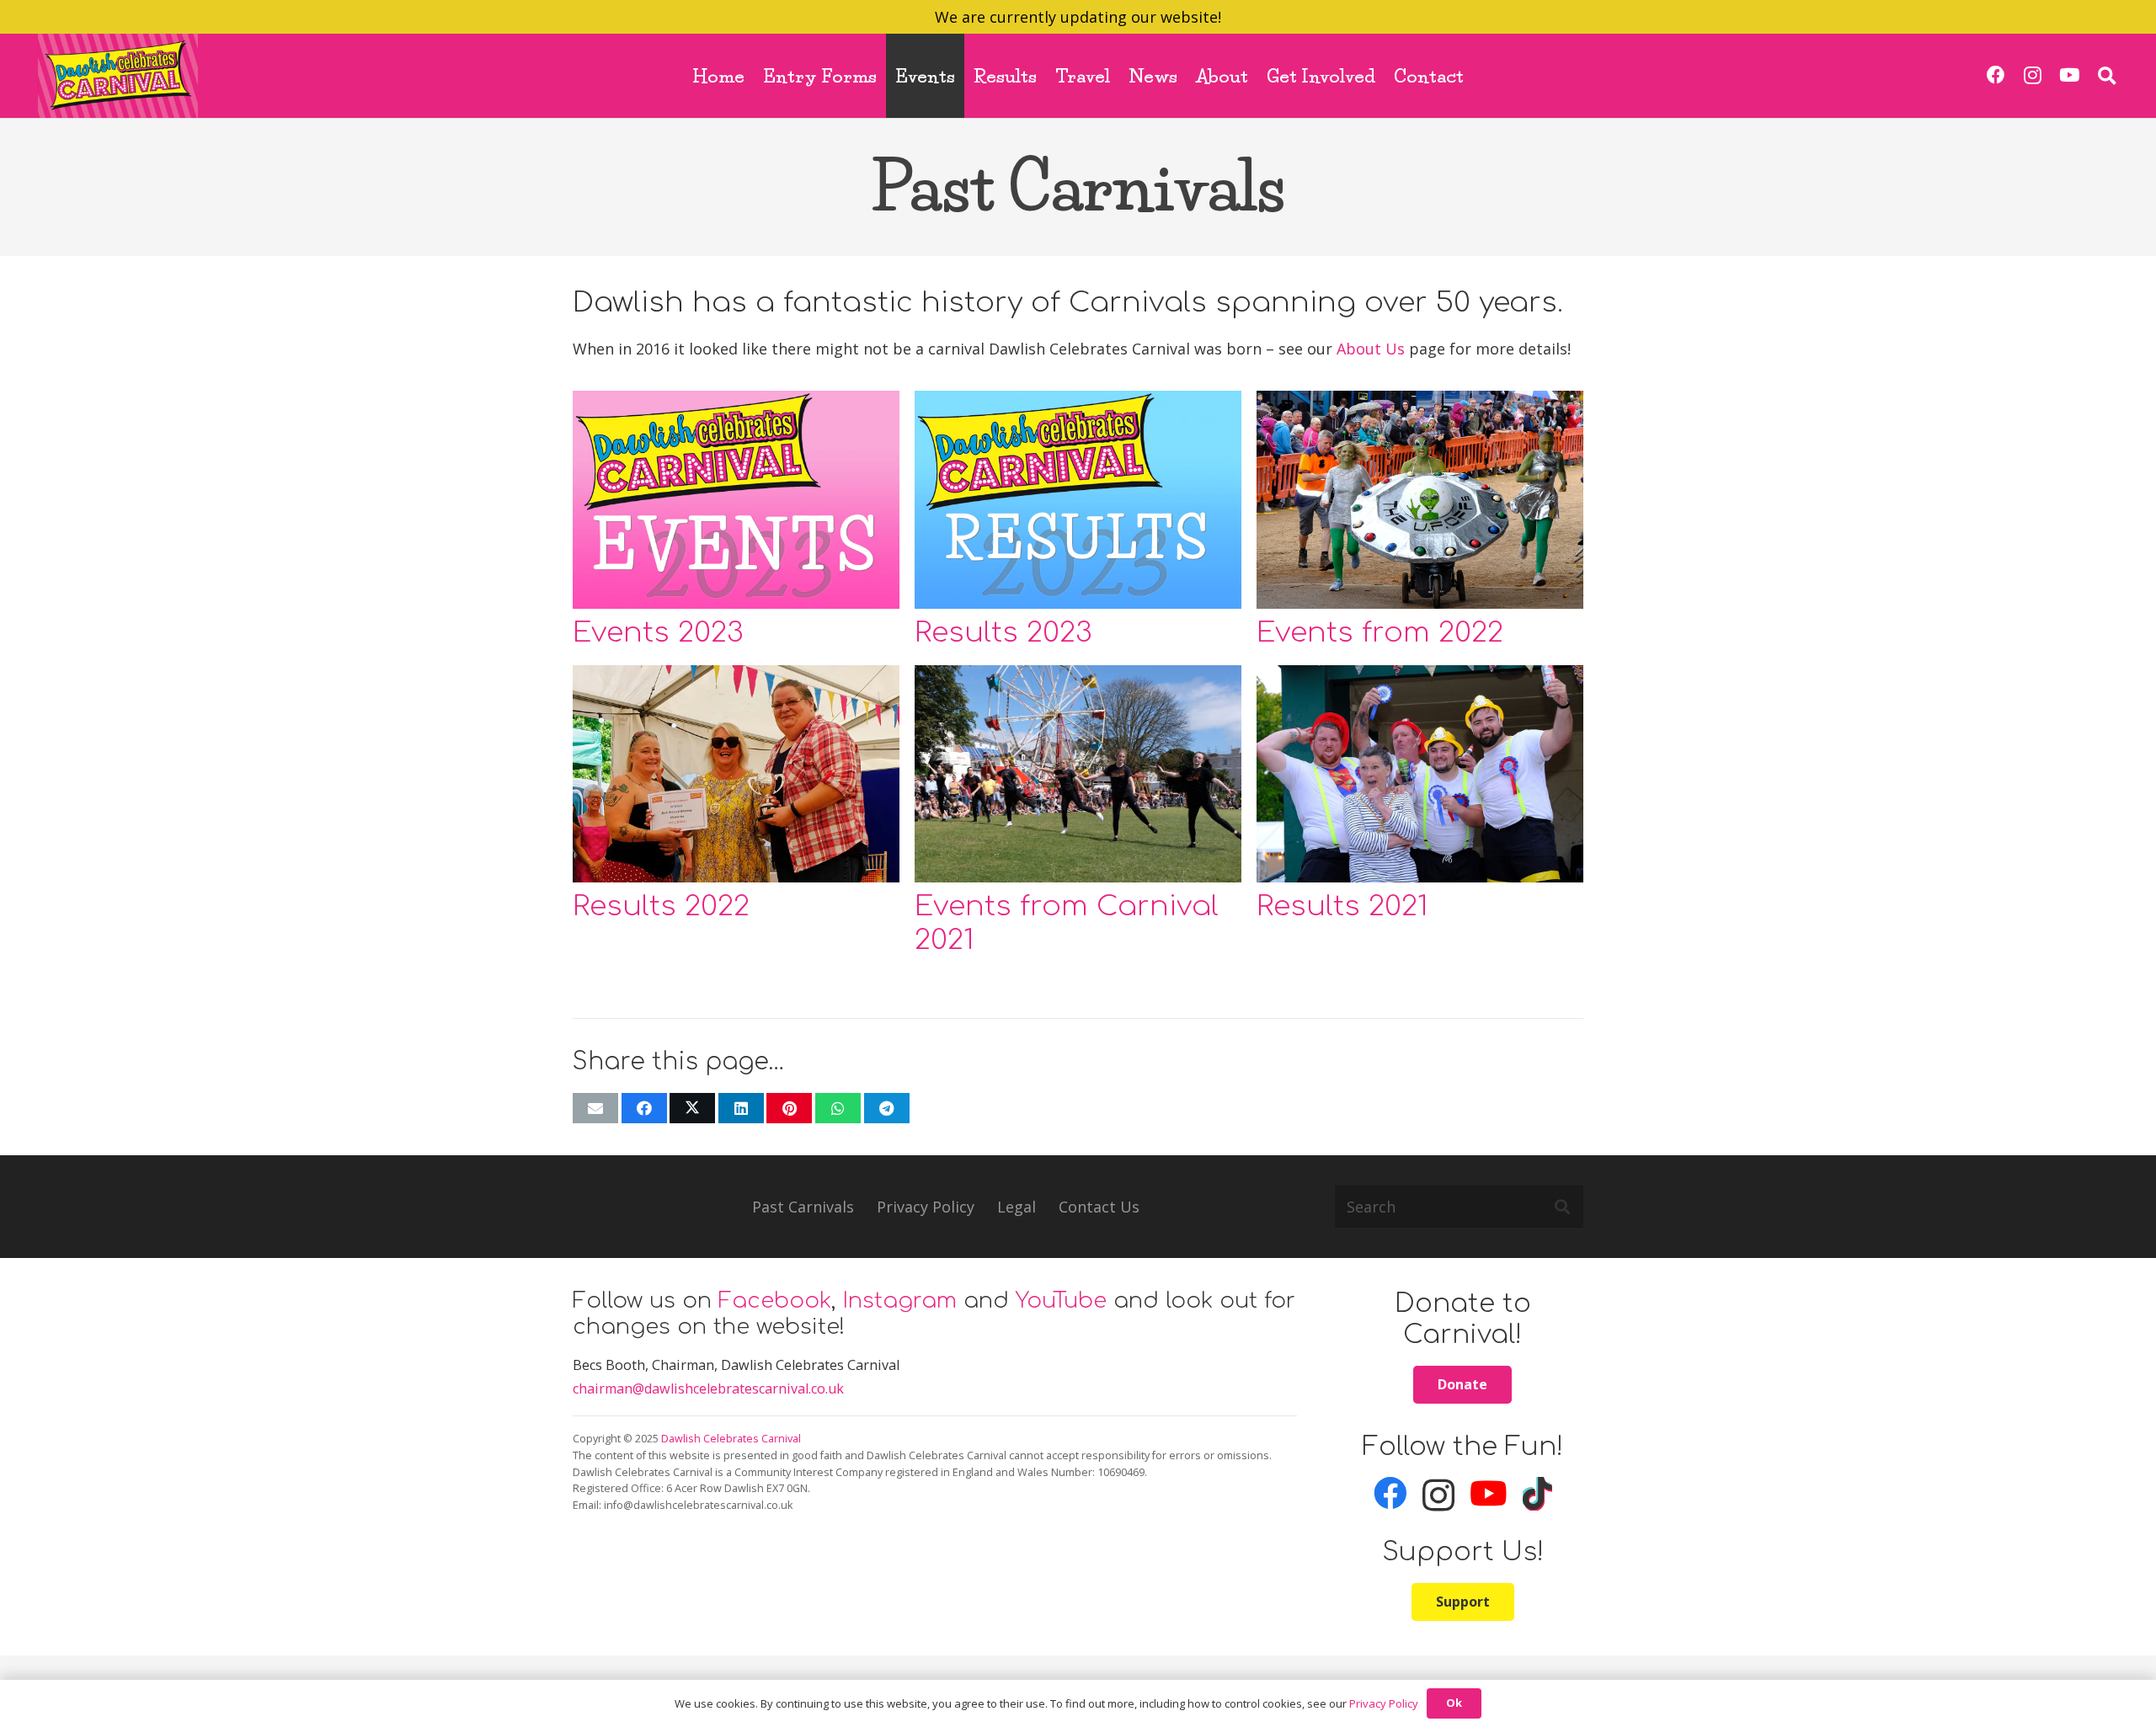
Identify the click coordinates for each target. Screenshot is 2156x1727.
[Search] (1562, 1207)
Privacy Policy (926, 1207)
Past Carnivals (803, 1207)
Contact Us (1099, 1207)
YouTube (1061, 1301)
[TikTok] (1537, 1494)
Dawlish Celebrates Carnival (731, 1439)
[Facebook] (1996, 75)
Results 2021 (1342, 906)
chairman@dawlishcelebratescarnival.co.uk (708, 1389)
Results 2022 (661, 906)
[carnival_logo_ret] (118, 76)
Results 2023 (1003, 633)
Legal (1017, 1207)
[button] (2107, 76)
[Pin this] (789, 1108)
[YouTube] (2069, 75)
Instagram (899, 1301)
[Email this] (595, 1108)
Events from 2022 (1380, 633)
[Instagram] (2033, 75)
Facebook (775, 1301)
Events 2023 (658, 633)
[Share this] (644, 1108)
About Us (1371, 349)
